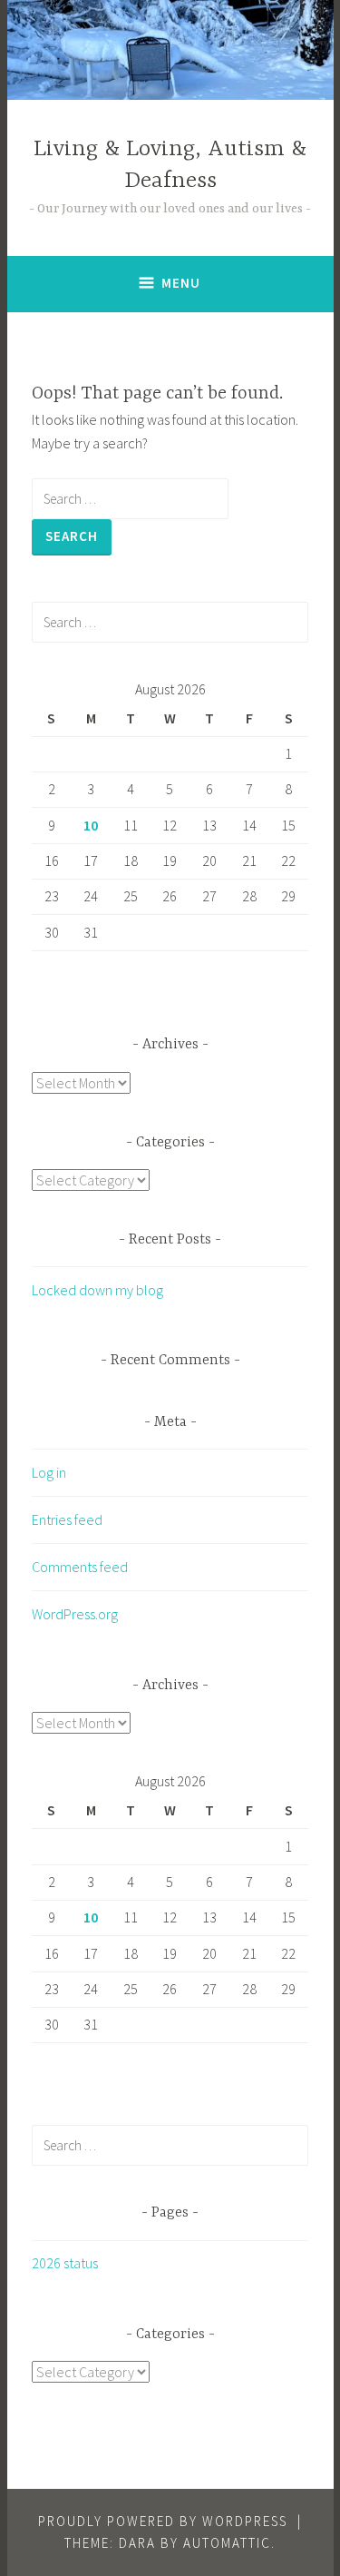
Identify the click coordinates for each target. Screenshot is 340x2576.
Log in (49, 1472)
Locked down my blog (97, 1290)
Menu (181, 283)
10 (91, 825)
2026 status (65, 2263)
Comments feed (80, 1567)
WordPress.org (75, 1614)
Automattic (227, 2543)
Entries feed (67, 1519)
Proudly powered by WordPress (163, 2521)
